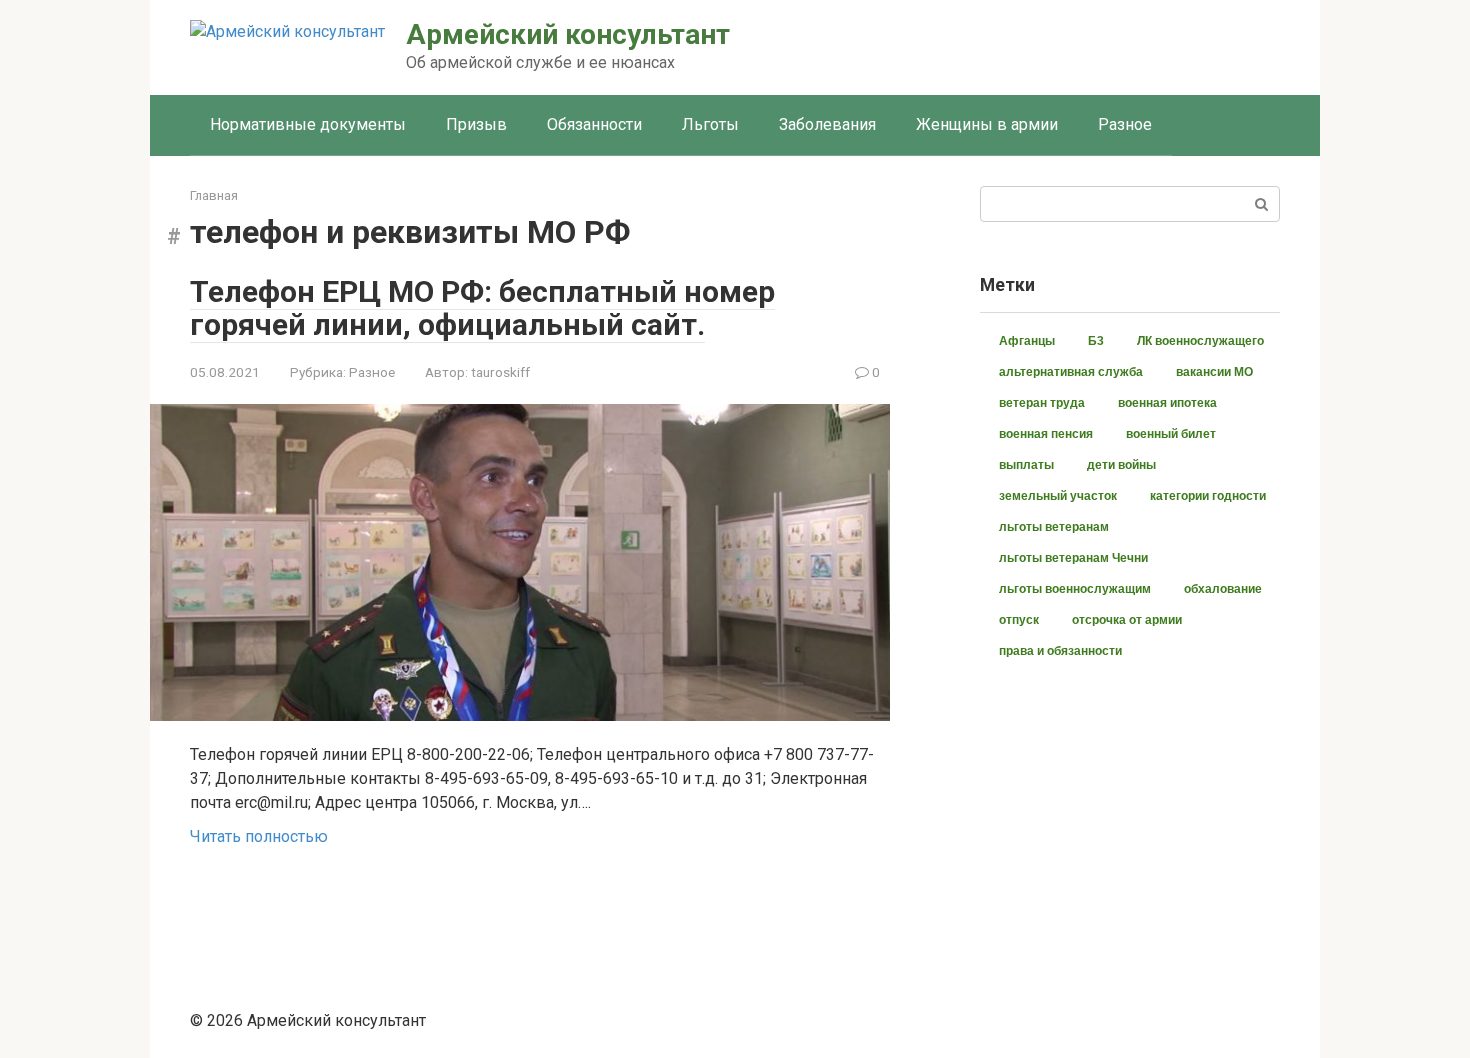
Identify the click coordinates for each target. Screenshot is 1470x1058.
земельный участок (1058, 496)
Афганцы (1027, 341)
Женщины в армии (987, 124)
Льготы (710, 124)
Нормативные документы (308, 124)
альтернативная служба (1071, 372)
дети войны (1121, 465)
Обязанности (594, 124)
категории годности (1208, 496)
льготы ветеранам (1054, 527)
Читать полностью (259, 836)
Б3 (1096, 341)
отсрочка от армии (1127, 620)
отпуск (1019, 620)
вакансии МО (1214, 372)
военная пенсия (1046, 434)
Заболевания (827, 124)
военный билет (1171, 434)
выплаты (1026, 465)
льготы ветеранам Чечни (1073, 558)
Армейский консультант (568, 34)
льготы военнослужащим (1075, 589)
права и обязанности (1060, 651)
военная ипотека (1167, 403)
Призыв (476, 124)
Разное (1125, 124)
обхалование (1223, 589)
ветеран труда (1042, 403)
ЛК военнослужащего (1200, 341)
